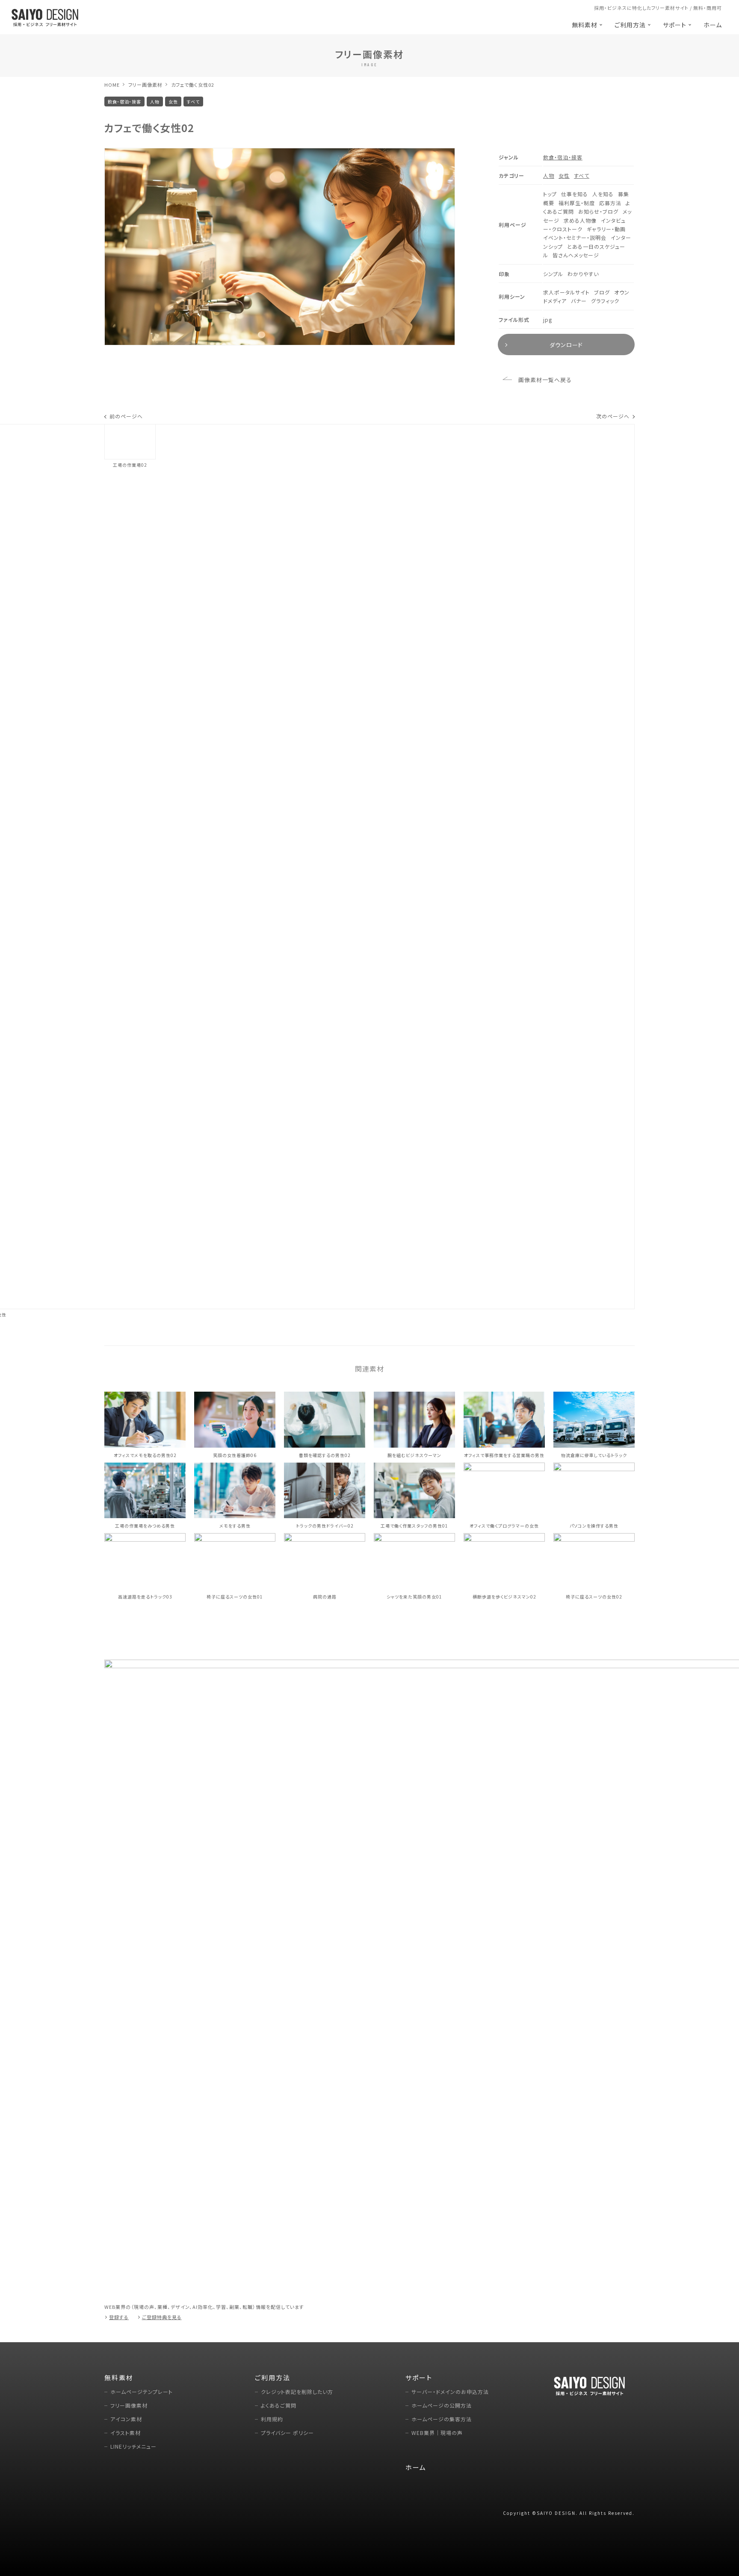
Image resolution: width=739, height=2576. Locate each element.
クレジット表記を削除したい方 (297, 2392)
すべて (582, 175)
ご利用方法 (630, 25)
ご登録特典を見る (162, 2317)
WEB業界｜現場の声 (437, 2433)
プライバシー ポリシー (287, 2433)
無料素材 (585, 25)
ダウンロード (566, 345)
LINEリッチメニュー (133, 2446)
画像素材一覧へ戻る (545, 380)
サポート (675, 25)
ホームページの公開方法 (442, 2405)
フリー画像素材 (145, 85)
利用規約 (272, 2419)
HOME (112, 85)
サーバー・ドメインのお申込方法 (450, 2392)
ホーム (713, 25)
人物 (549, 175)
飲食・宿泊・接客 (563, 157)
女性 (564, 175)
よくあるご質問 (279, 2405)
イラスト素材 (126, 2433)
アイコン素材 (126, 2419)
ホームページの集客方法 (442, 2419)
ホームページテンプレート (142, 2392)
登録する (119, 2317)
